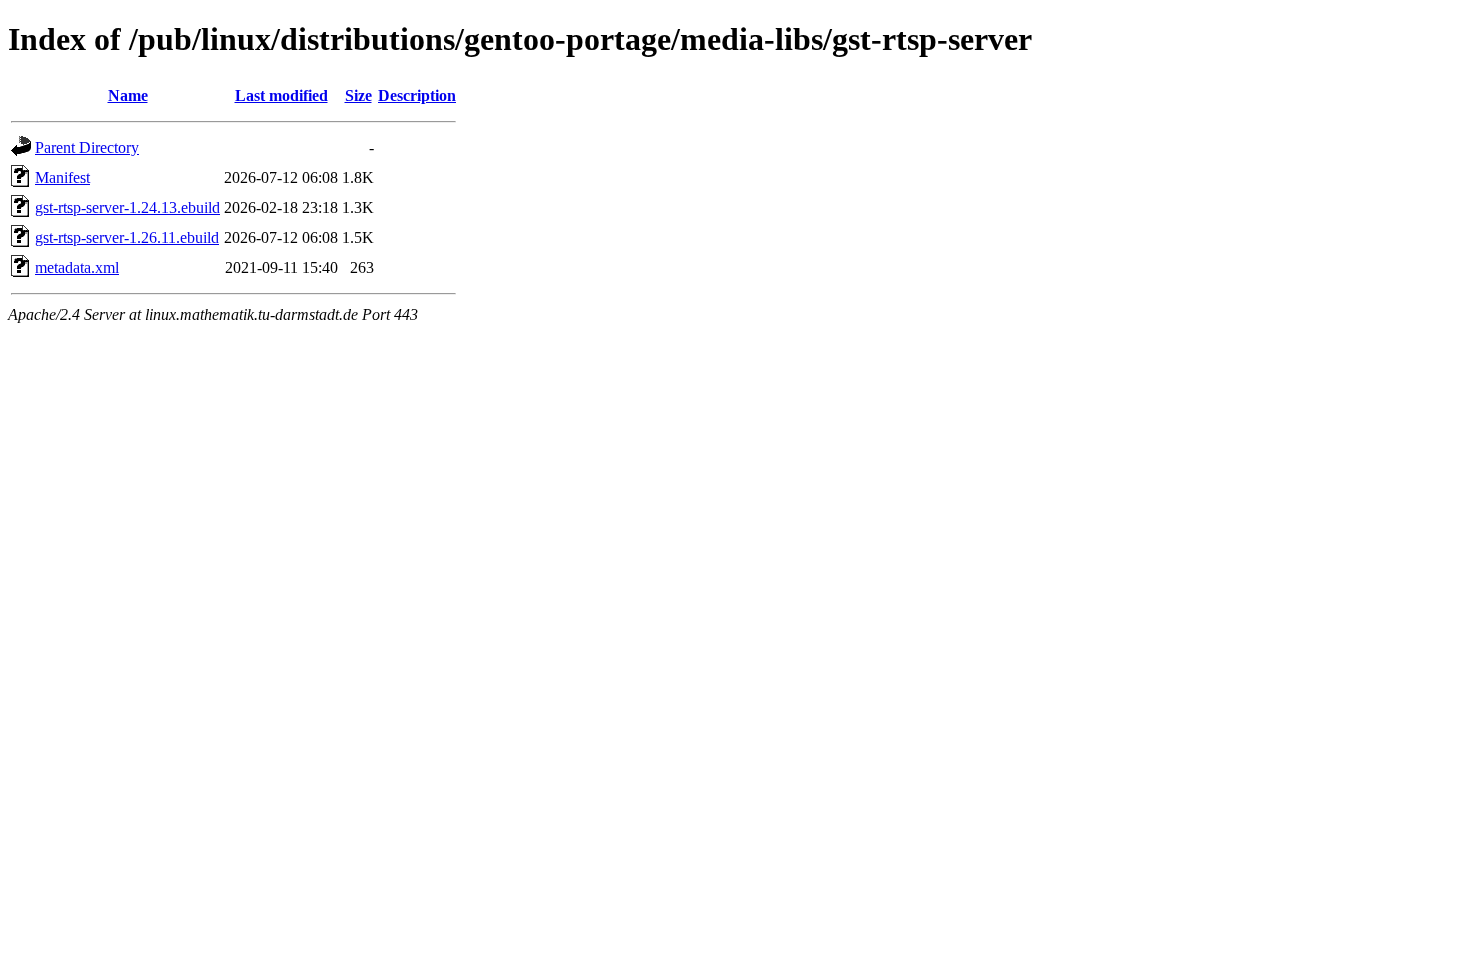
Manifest (62, 177)
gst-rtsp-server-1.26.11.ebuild (127, 237)
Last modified (281, 95)
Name (128, 95)
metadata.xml (77, 267)
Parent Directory (87, 147)
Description (417, 95)
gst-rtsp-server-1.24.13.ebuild (127, 207)
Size (358, 95)
